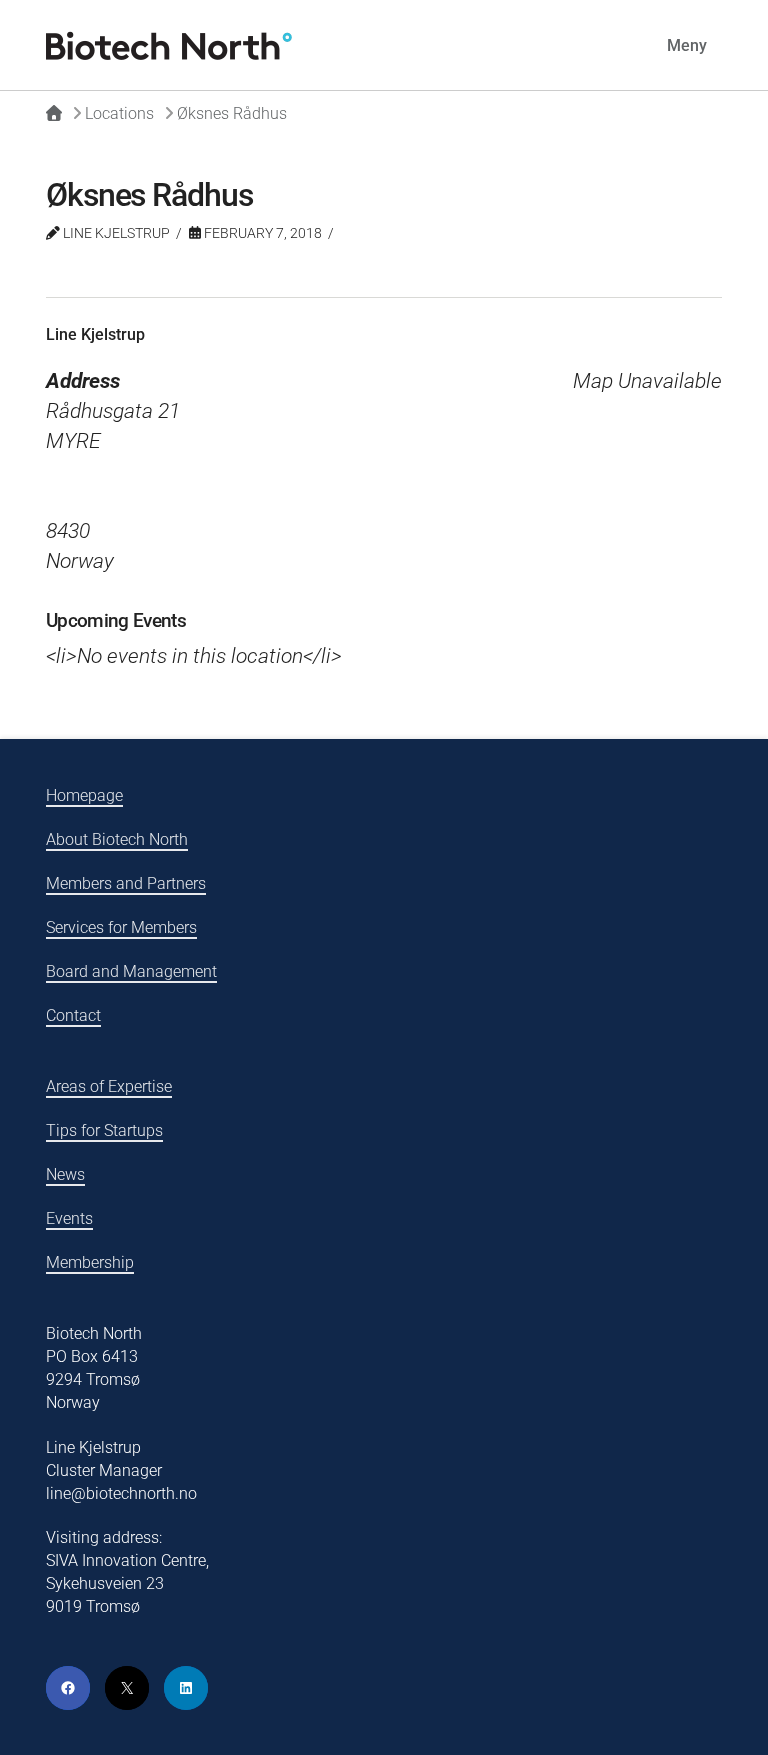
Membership (90, 1262)
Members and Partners (126, 883)
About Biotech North (117, 839)
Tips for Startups (104, 1130)
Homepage (84, 795)
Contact (73, 1015)
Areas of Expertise (109, 1086)
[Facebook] (68, 1688)
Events (69, 1218)
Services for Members (121, 927)
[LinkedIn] (186, 1688)
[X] (127, 1688)
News (65, 1174)
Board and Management (131, 971)
